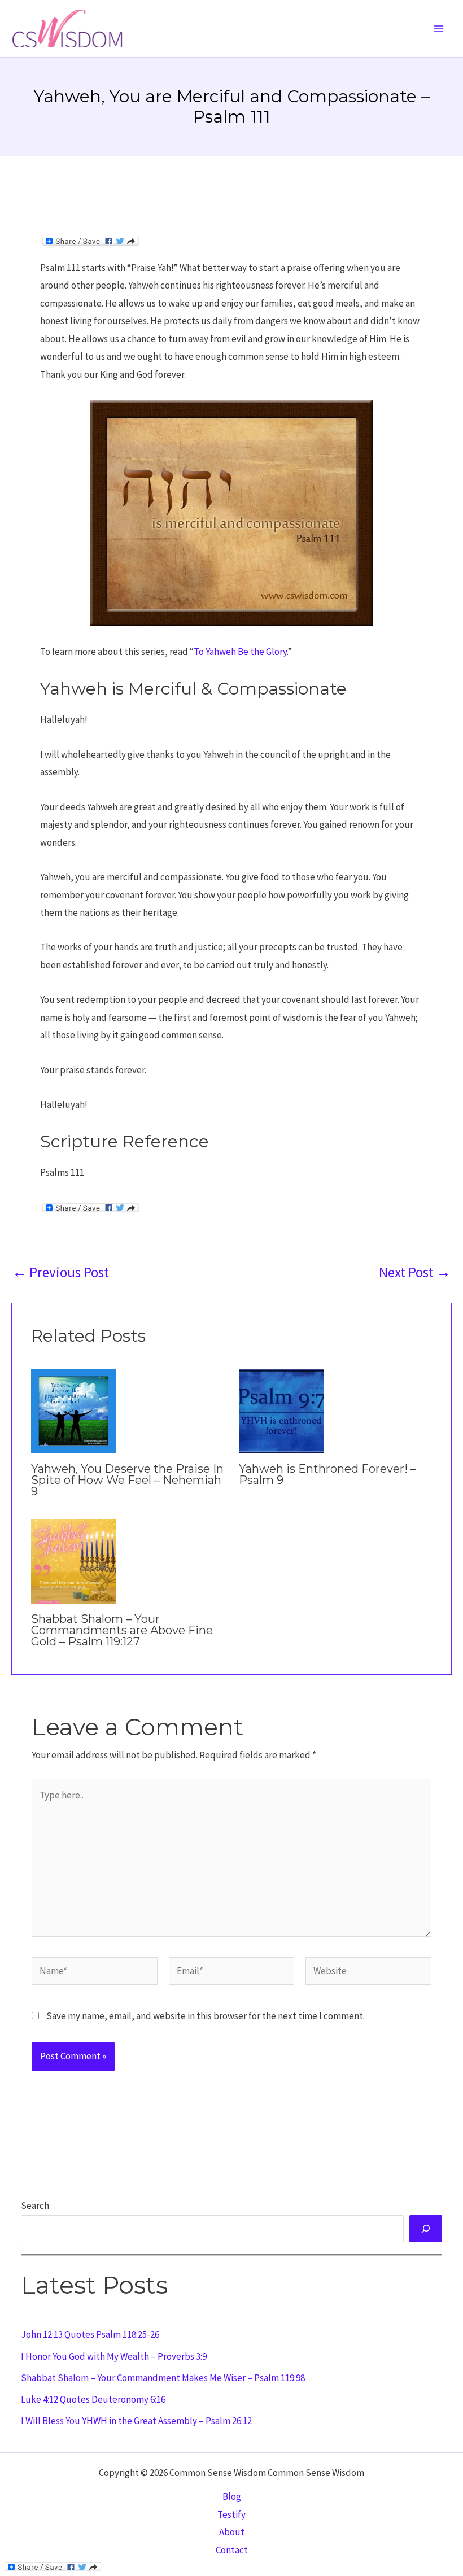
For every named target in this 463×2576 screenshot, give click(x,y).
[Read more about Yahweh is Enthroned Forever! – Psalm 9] (281, 1410)
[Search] (426, 2229)
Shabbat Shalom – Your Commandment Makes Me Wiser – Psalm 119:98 (163, 2378)
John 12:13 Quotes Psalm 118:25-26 (90, 2334)
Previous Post (61, 1272)
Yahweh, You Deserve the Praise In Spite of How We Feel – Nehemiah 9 (127, 1480)
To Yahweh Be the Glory (240, 652)
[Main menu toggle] (439, 29)
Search (35, 2206)
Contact (232, 2550)
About (232, 2532)
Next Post (415, 1272)
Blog (232, 2496)
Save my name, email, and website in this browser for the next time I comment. (206, 2016)
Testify (231, 2514)
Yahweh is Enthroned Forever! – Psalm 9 (327, 1474)
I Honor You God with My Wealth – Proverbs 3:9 (114, 2356)
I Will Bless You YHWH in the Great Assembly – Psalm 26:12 (136, 2421)
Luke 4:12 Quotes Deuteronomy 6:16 (93, 2399)
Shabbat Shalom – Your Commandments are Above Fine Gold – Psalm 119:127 (122, 1630)
